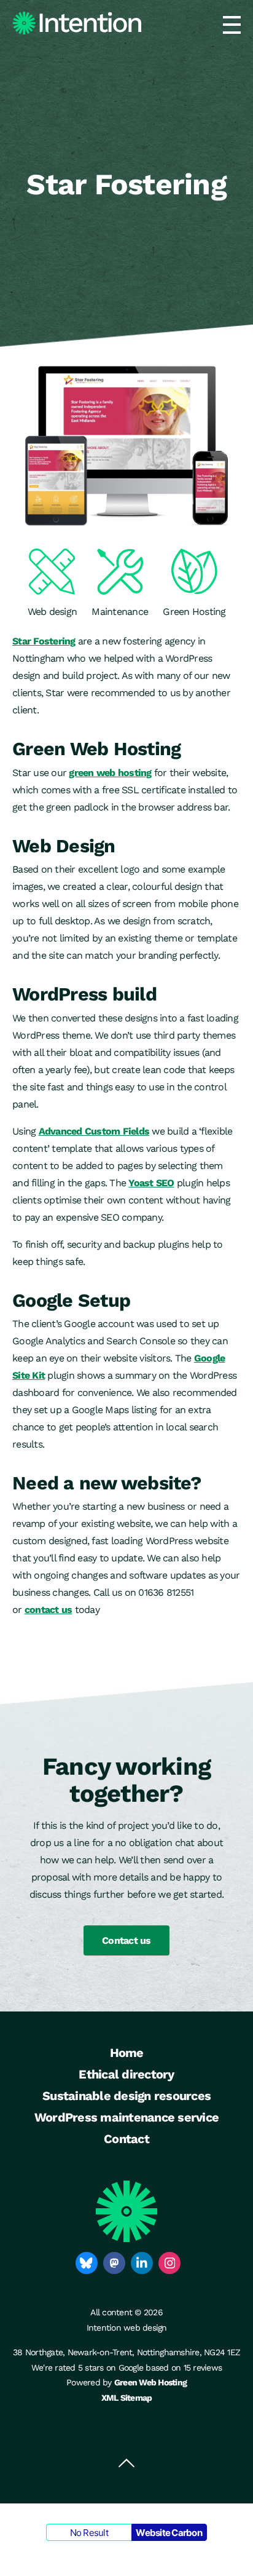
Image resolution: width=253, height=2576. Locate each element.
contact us (49, 1610)
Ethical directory (126, 2074)
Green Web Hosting (150, 2382)
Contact (126, 2139)
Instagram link (169, 2263)
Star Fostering (44, 641)
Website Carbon (169, 2533)
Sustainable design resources (126, 2096)
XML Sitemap (127, 2398)
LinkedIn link (142, 2263)
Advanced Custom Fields (94, 1131)
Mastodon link (114, 2263)
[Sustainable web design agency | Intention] (77, 23)
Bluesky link (87, 2263)
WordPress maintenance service (126, 2117)
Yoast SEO (151, 1183)
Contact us (126, 1940)
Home (127, 2053)
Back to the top (126, 2463)
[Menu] (232, 25)
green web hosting (110, 773)
